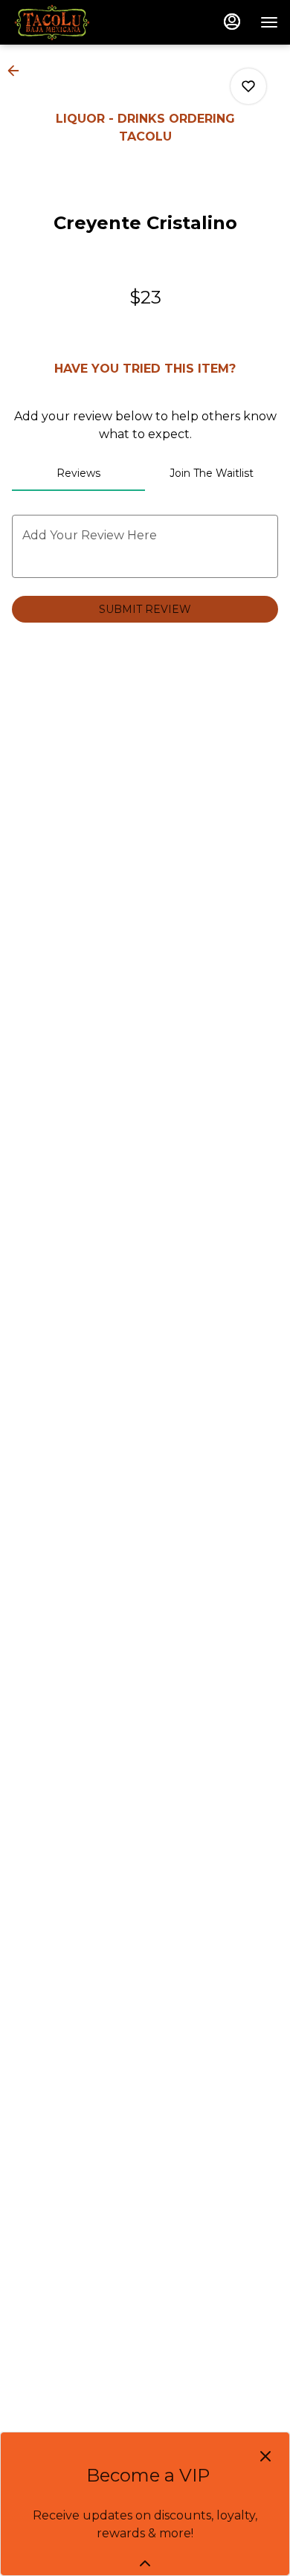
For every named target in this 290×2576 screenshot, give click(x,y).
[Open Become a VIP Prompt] (145, 2563)
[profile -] (232, 22)
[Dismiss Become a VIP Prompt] (265, 2456)
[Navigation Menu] (269, 22)
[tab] (78, 473)
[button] (18, 71)
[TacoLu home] (79, 22)
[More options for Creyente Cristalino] (248, 86)
